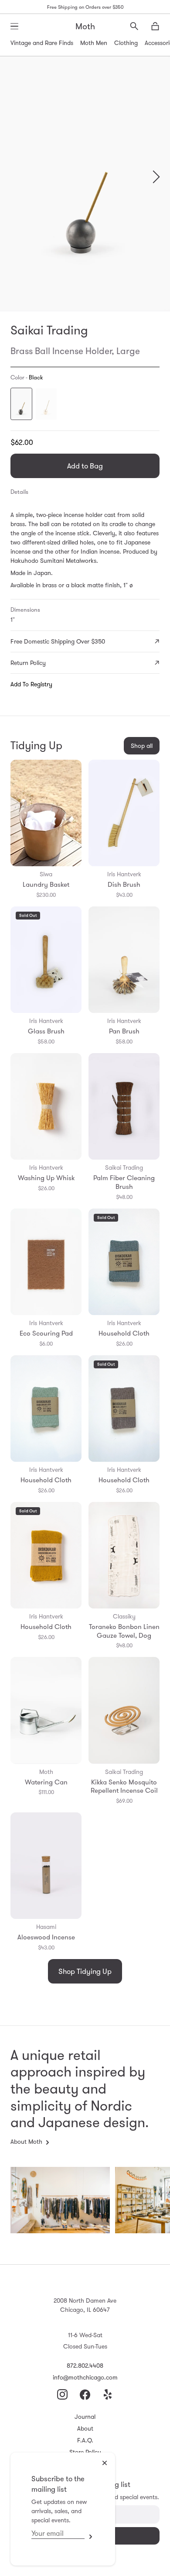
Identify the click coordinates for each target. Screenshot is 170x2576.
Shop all (142, 746)
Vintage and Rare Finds (42, 43)
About (85, 2428)
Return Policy (28, 663)
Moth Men (94, 43)
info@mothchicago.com (85, 2377)
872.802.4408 (85, 2366)
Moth (85, 26)
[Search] (134, 26)
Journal (85, 2417)
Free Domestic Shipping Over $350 (58, 641)
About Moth (26, 2142)
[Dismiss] (105, 2463)
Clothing (126, 43)
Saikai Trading (49, 330)
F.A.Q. (85, 2440)
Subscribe (89, 2536)
